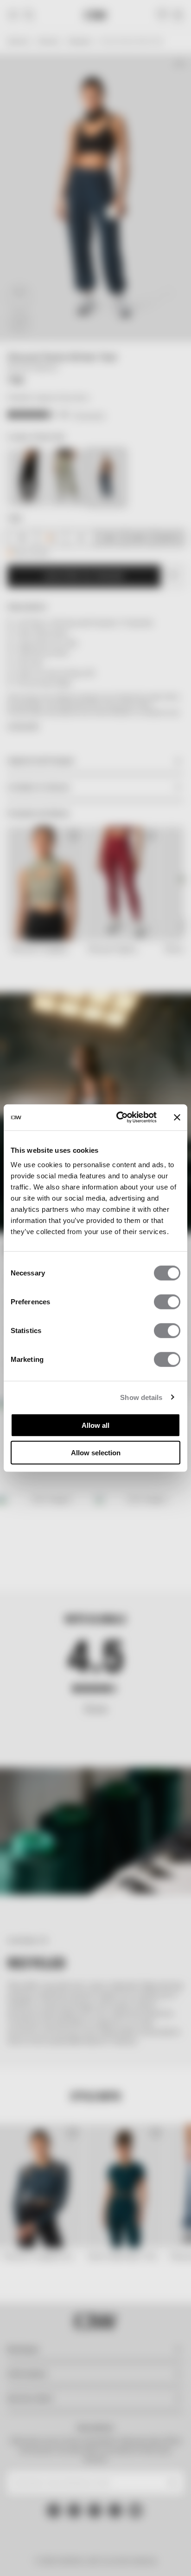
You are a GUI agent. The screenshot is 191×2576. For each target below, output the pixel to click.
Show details (141, 1397)
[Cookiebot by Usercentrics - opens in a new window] (118, 1117)
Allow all (95, 1425)
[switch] (167, 1302)
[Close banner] (177, 1117)
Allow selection (96, 1452)
